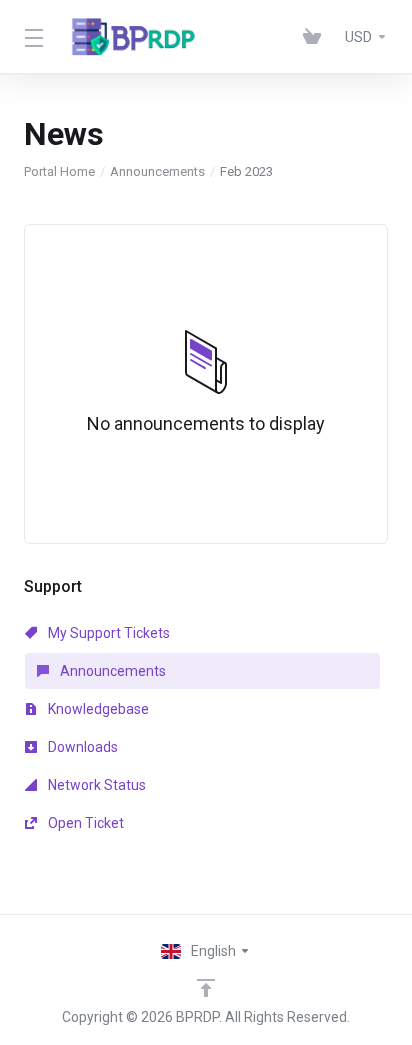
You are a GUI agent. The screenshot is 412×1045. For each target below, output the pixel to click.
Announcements (157, 171)
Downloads (81, 747)
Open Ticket (84, 823)
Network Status (95, 785)
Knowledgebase (97, 709)
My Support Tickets (107, 633)
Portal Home (59, 171)
